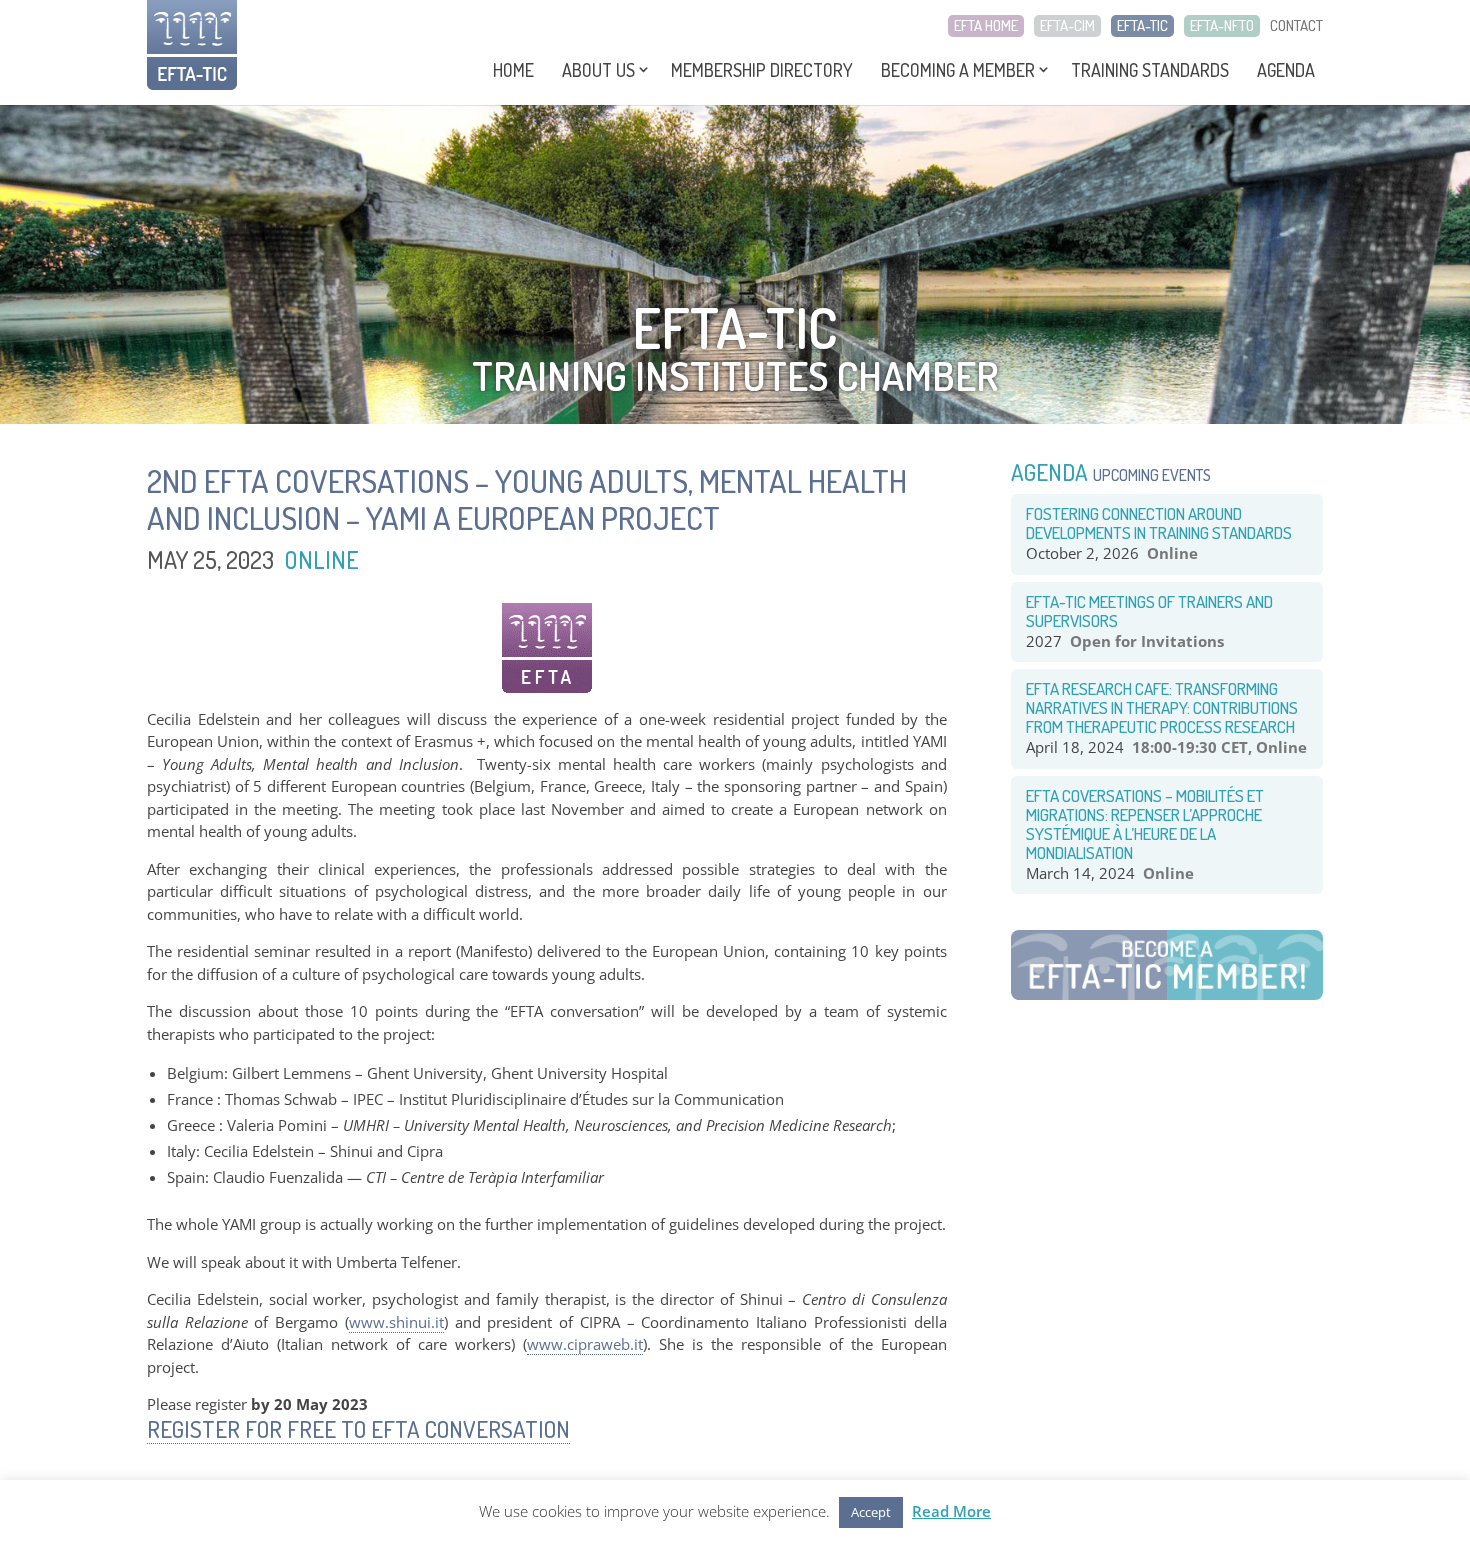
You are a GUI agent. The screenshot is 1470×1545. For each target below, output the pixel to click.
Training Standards (1150, 70)
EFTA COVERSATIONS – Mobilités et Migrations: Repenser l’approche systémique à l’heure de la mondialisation (1145, 824)
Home (513, 70)
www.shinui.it (396, 1322)
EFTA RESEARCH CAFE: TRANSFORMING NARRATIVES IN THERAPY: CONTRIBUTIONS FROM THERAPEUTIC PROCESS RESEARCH (1162, 707)
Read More (951, 1511)
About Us (598, 70)
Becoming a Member (958, 70)
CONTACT (1296, 26)
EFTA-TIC (1142, 26)
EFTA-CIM (1067, 26)
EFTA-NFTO (1222, 26)
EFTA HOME (986, 26)
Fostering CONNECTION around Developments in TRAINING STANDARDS (1159, 523)
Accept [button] (871, 1512)
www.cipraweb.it (585, 1344)
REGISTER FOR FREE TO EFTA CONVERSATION (358, 1428)
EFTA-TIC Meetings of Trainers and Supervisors (1149, 611)
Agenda (1286, 70)
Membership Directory (762, 70)
